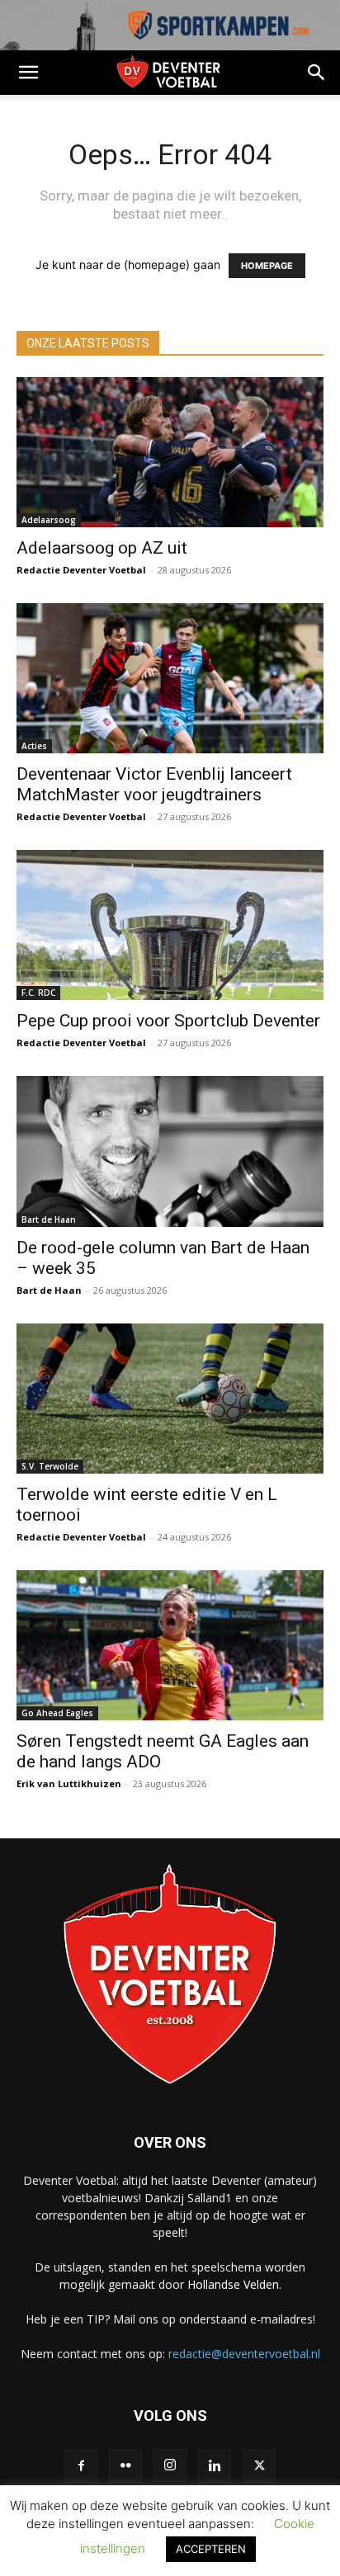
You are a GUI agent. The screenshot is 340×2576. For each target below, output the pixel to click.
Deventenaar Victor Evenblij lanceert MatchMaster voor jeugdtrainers (154, 784)
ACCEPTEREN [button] (211, 2549)
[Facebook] (81, 2466)
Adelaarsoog (49, 520)
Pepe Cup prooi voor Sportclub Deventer (168, 1021)
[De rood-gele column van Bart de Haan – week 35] (170, 1151)
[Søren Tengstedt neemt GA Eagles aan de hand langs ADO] (170, 1645)
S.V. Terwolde (50, 1466)
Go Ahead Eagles (57, 1713)
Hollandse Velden (233, 2284)
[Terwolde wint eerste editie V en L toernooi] (170, 1399)
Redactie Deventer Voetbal (81, 570)
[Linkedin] (215, 2466)
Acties (34, 746)
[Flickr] (125, 2466)
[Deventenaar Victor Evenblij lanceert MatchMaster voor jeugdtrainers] (170, 678)
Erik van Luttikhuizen (69, 1783)
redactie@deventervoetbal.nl (244, 2354)
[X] (259, 2466)
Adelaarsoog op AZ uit (102, 548)
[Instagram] (170, 2465)
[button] (28, 73)
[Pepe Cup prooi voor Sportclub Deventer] (170, 925)
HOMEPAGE (267, 266)
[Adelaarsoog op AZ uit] (170, 452)
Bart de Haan (49, 1220)
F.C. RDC (38, 993)
